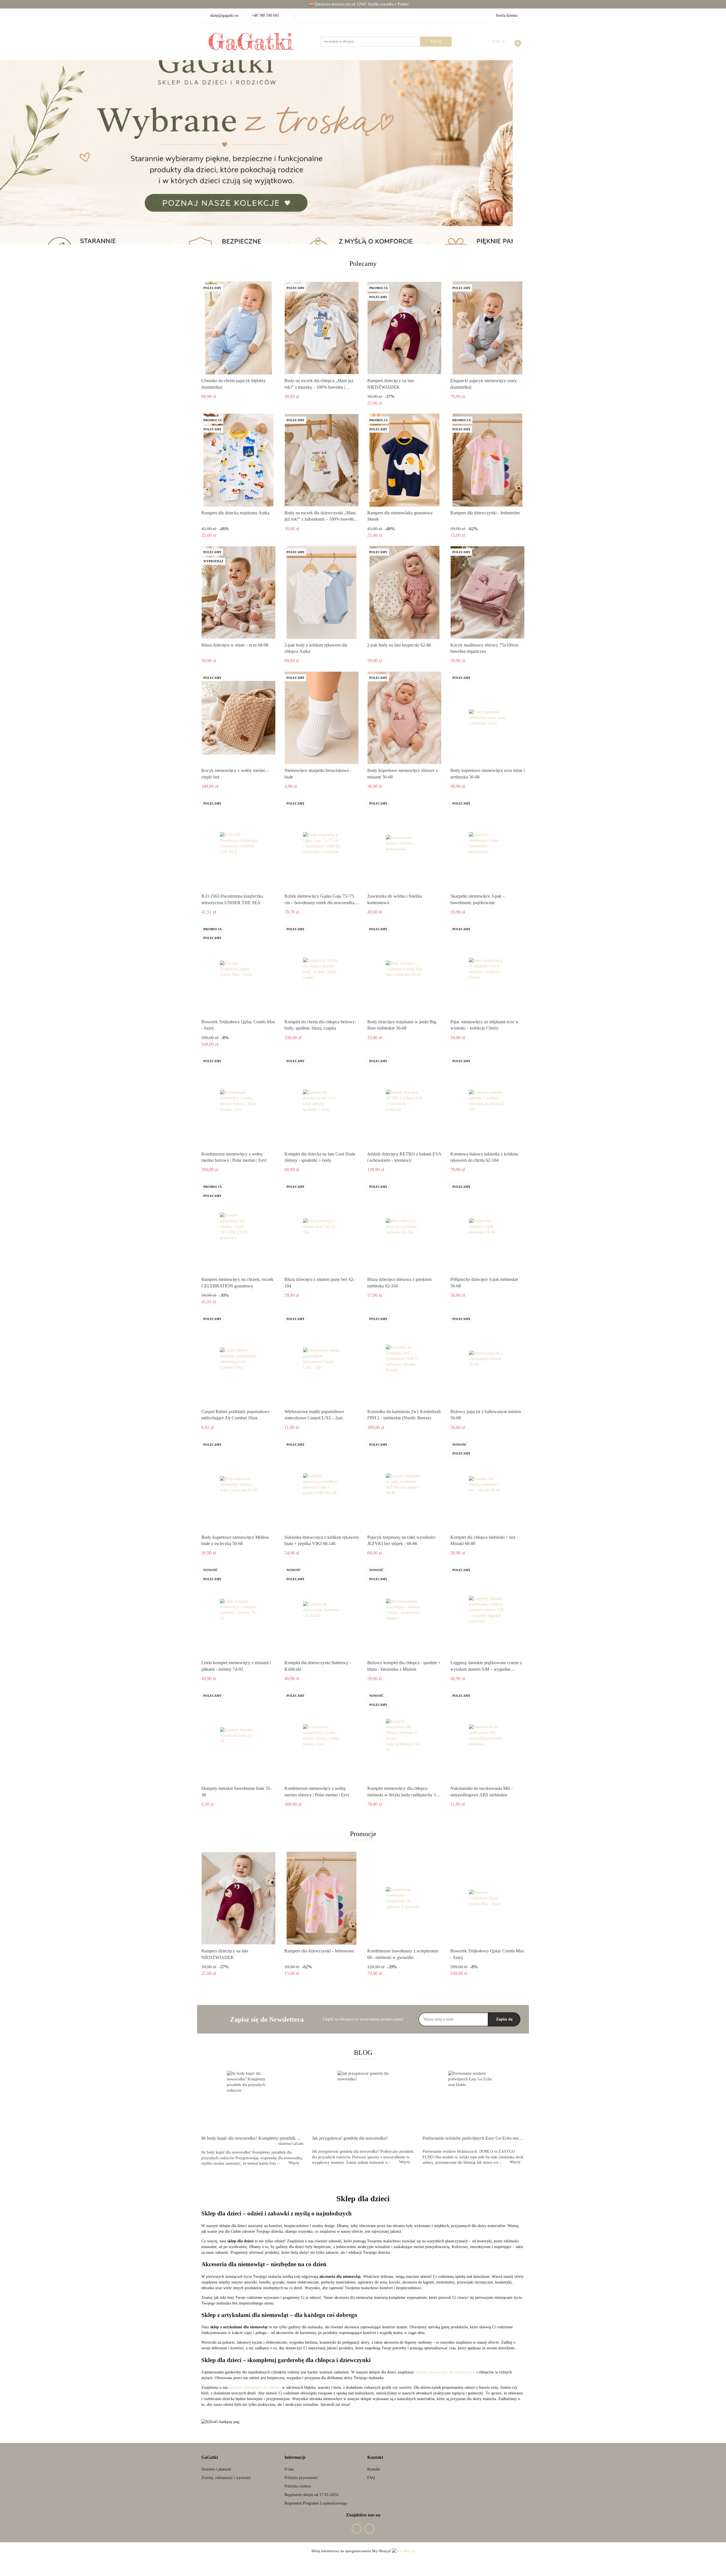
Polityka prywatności (301, 2478)
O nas (289, 2469)
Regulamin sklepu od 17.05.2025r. (312, 2495)
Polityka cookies (298, 2486)
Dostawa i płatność (216, 2469)
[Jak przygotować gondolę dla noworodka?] (363, 2101)
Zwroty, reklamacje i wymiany (226, 2478)
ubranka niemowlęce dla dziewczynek (445, 2372)
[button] (210, 2458)
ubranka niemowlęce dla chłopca (255, 2387)
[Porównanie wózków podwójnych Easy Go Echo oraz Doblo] (474, 2101)
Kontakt (374, 2469)
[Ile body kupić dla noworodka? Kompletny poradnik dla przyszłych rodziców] (252, 2101)
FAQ (371, 2478)
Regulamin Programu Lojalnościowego (316, 2503)
